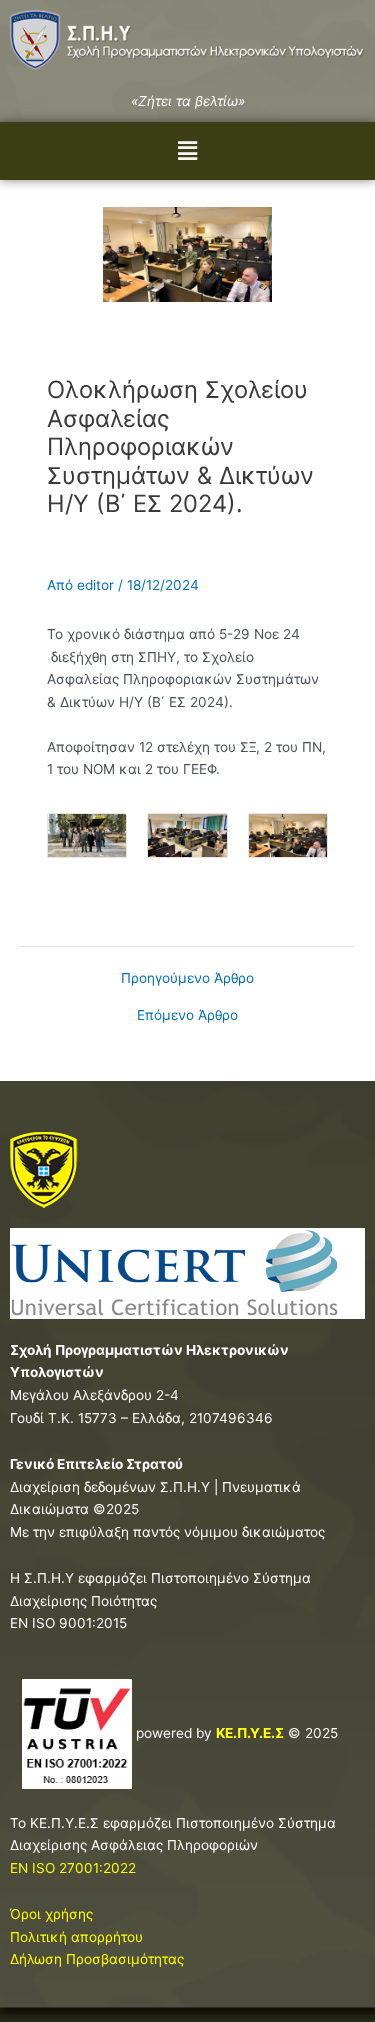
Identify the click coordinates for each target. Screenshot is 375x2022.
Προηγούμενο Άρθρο (187, 979)
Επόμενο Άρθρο (187, 1016)
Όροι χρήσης (51, 1914)
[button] (187, 150)
